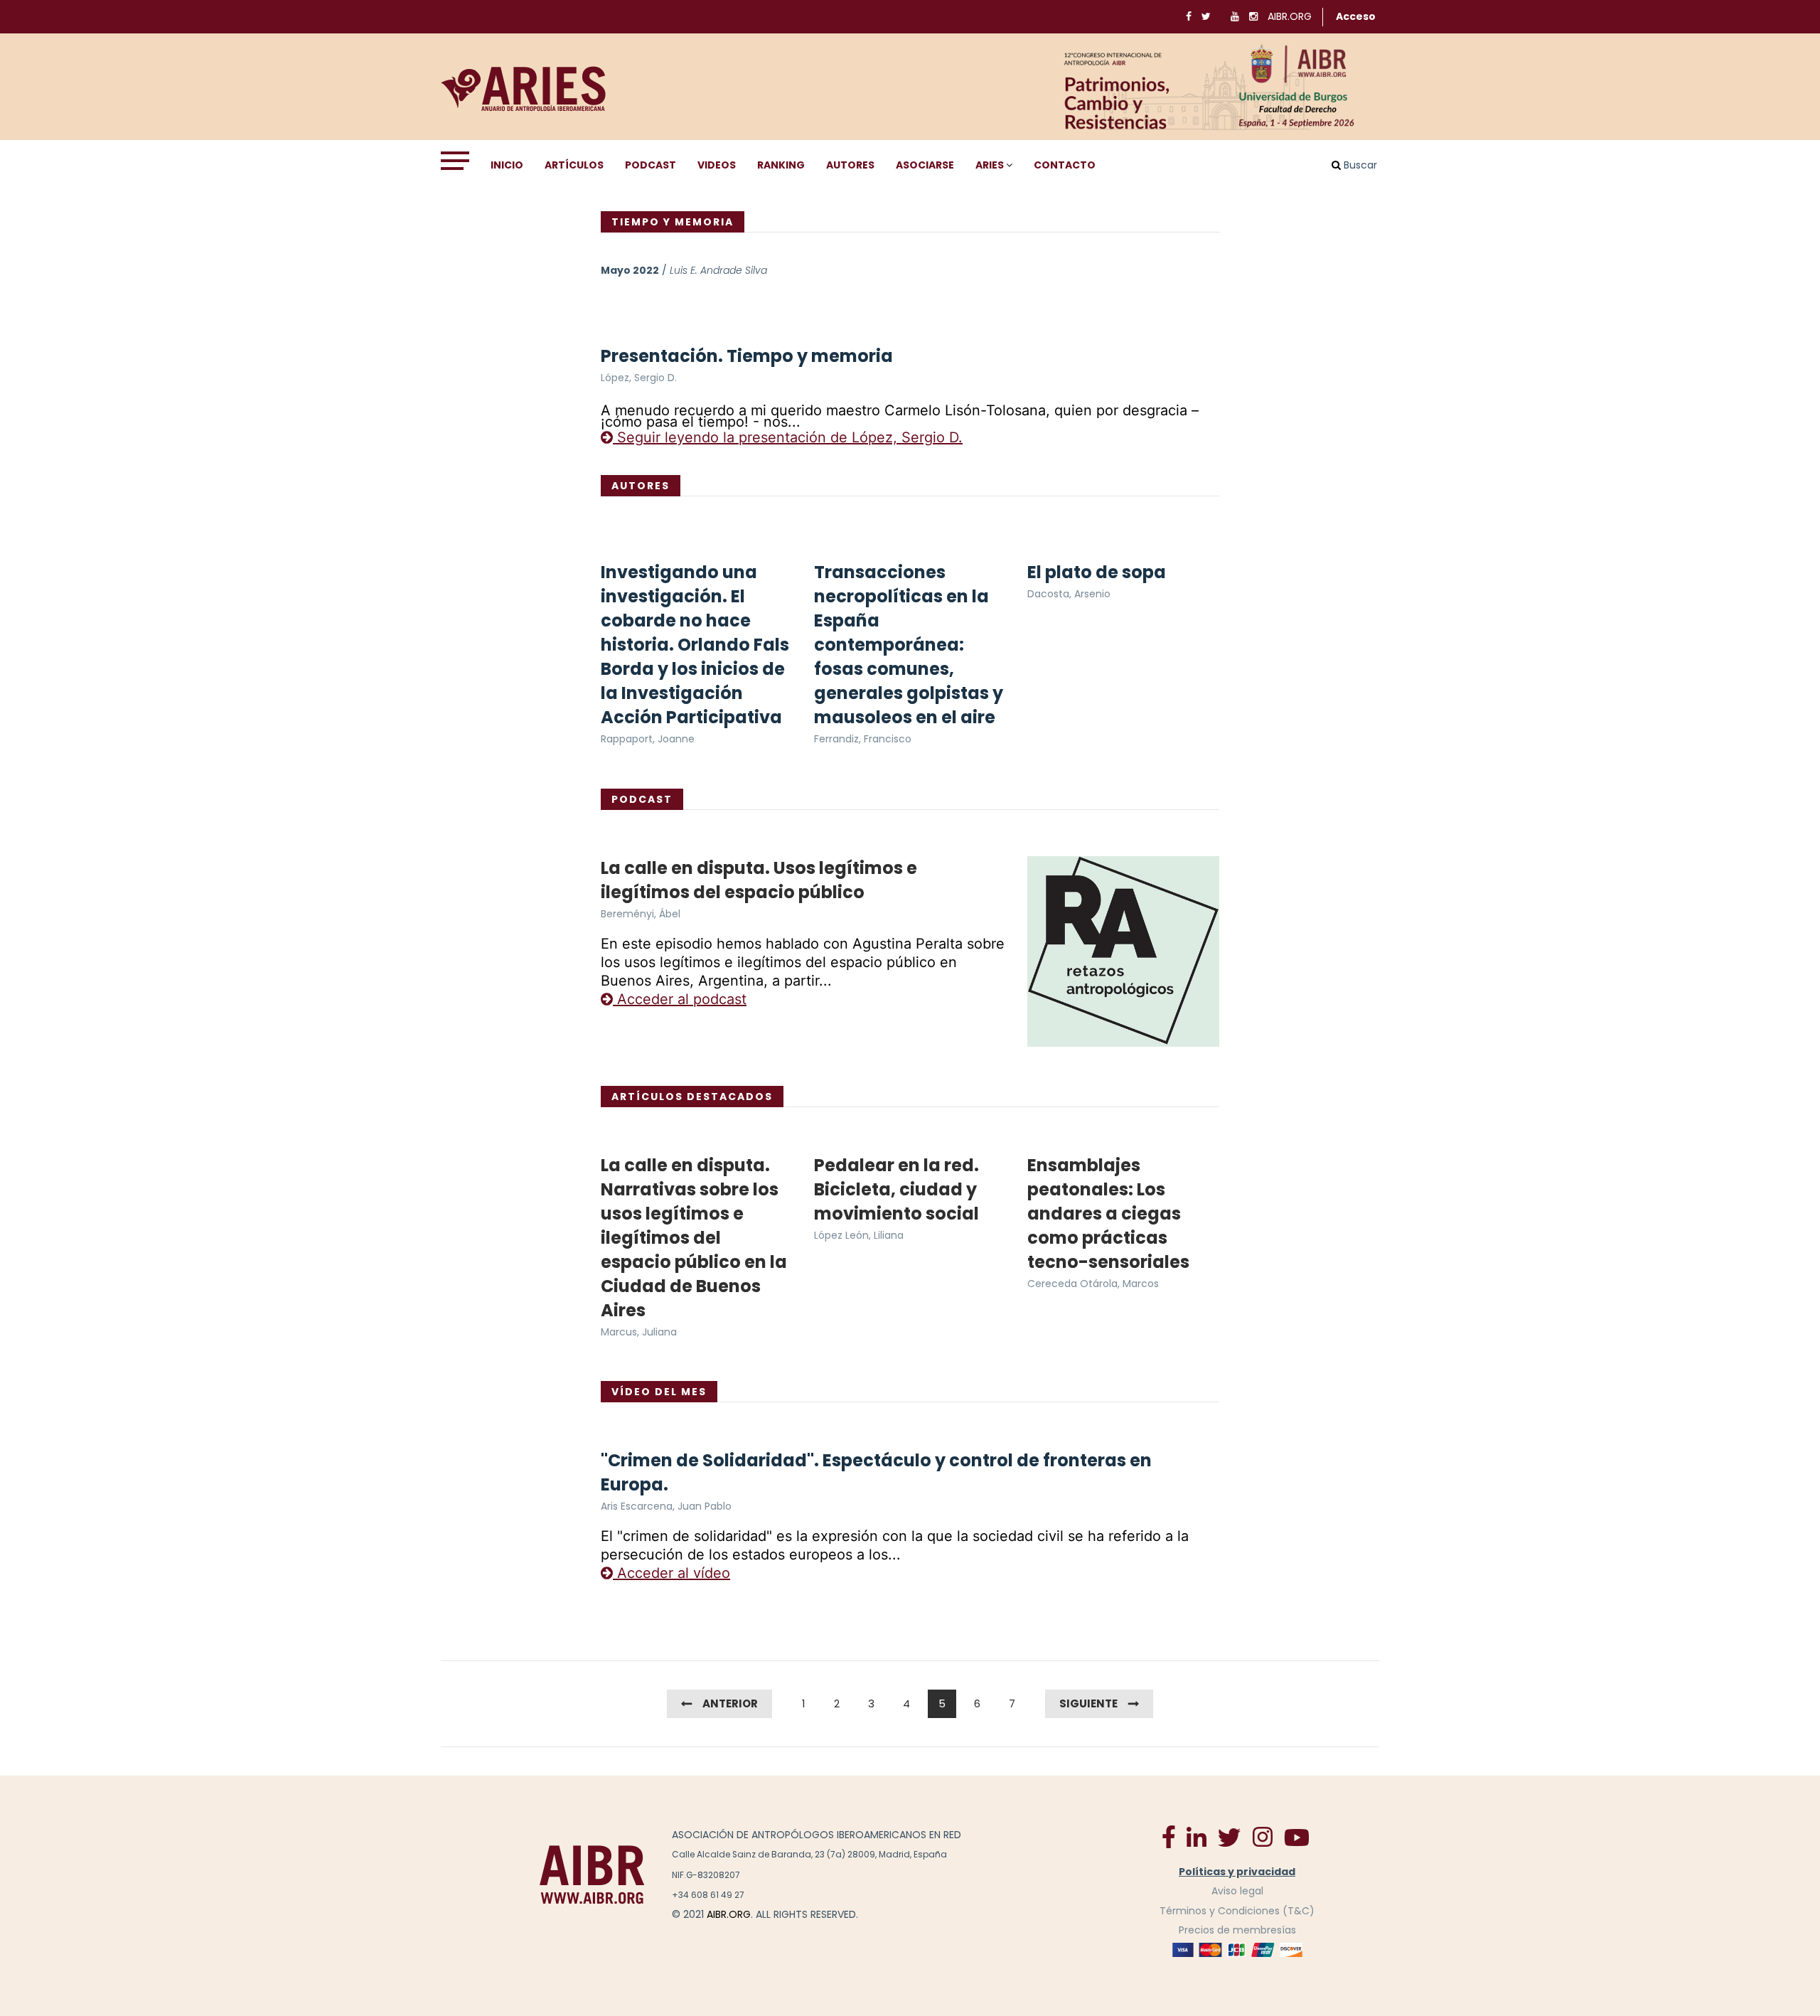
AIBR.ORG (1290, 16)
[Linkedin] (1197, 1836)
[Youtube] (1297, 1837)
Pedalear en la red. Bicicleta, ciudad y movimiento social (896, 1189)
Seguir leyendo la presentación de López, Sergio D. (788, 437)
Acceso (1356, 16)
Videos (717, 165)
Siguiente (1088, 1703)
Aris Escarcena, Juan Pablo (666, 1506)
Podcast (651, 165)
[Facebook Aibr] (1169, 1836)
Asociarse (925, 165)
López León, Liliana (859, 1235)
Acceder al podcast (680, 999)
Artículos (574, 165)
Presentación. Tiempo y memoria (747, 356)
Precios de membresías (1237, 1930)
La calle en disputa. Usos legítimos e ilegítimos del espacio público (759, 880)
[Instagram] (1262, 1836)
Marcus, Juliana (639, 1332)
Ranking (781, 165)
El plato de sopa (1097, 572)
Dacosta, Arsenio (1069, 594)
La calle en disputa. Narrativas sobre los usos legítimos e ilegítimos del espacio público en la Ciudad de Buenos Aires (694, 1238)
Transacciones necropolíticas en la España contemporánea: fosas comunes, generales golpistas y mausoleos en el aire (909, 645)
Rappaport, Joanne (648, 739)
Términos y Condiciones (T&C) (1237, 1911)
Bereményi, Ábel (641, 914)
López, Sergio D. (639, 378)
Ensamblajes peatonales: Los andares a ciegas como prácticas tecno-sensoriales (1108, 1214)
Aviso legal (1237, 1891)
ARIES (990, 165)
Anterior (730, 1703)
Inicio (507, 165)
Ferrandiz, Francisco (863, 739)
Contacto (1065, 165)
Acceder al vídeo (671, 1573)
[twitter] (1229, 1837)
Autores (850, 165)
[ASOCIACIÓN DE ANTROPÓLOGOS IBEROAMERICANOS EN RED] (592, 1874)
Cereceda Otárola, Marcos (1093, 1284)
